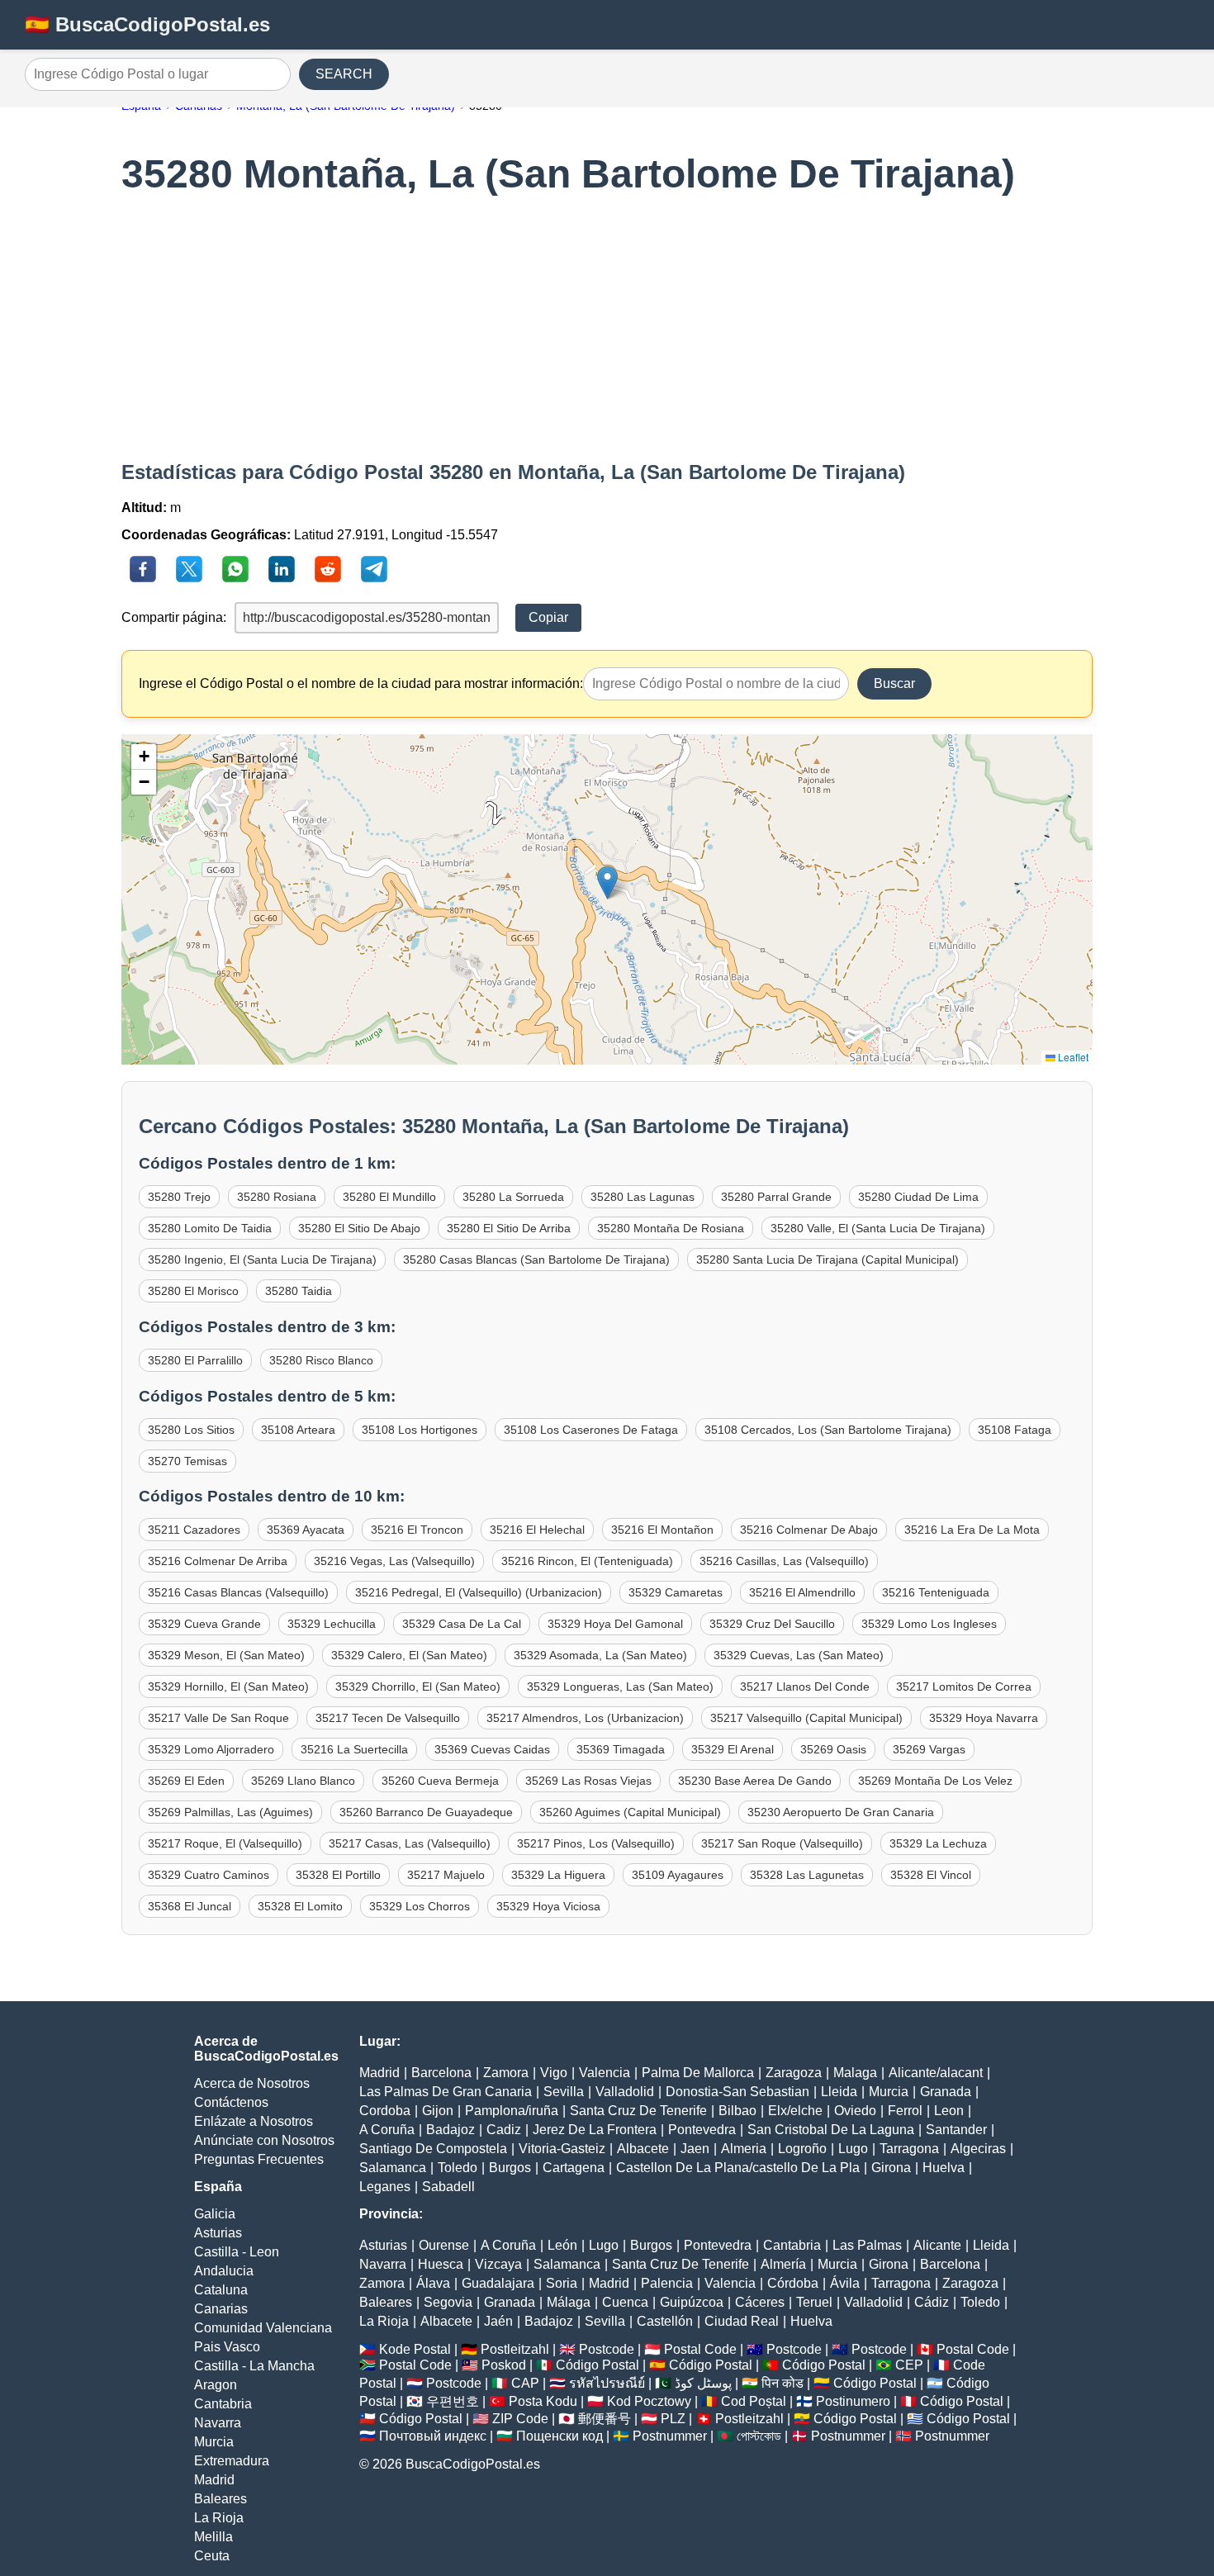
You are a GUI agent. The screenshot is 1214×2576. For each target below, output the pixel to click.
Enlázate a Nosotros (254, 2121)
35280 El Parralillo (195, 1360)
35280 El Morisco (193, 1291)
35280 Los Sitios (191, 1430)
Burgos (510, 2168)
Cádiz (932, 2302)
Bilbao (737, 2111)
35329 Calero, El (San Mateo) (409, 1655)
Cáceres (760, 2302)
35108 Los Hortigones (420, 1430)
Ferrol (905, 2111)
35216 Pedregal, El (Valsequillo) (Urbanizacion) (479, 1592)
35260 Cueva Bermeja (440, 1781)
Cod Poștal (754, 2401)
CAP (525, 2383)
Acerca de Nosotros (252, 2083)
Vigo (554, 2073)
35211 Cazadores (194, 1530)
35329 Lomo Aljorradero (211, 1749)
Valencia (605, 2073)
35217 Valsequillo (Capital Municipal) (806, 1718)
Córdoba (793, 2283)
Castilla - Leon (237, 2252)
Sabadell (448, 2187)
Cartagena (574, 2168)
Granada (946, 2092)
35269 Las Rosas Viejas (588, 1781)
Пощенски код (560, 2436)
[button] (607, 882)
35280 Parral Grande (776, 1197)
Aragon (216, 2385)
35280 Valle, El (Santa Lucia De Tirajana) (878, 1228)
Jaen (695, 2149)
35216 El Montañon (662, 1530)
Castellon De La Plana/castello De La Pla (738, 2168)
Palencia (667, 2283)
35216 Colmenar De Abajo (809, 1530)
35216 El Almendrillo (802, 1592)
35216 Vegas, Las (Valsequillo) (394, 1561)
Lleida (839, 2092)
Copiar (548, 617)
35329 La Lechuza (938, 1843)
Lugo (853, 2149)
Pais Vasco (227, 2347)
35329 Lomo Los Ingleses (929, 1624)
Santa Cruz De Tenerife (638, 2111)
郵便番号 (605, 2419)
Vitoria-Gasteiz (562, 2149)
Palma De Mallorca (698, 2073)
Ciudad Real (742, 2321)
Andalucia (224, 2271)
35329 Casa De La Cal (462, 1624)
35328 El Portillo (338, 1875)
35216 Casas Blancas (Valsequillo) (238, 1592)
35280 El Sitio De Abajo (359, 1228)
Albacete (643, 2149)
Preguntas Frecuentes (259, 2159)
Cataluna (221, 2290)
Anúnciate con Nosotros (264, 2140)
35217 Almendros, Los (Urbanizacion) (585, 1718)
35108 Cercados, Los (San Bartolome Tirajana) (828, 1430)
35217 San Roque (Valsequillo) (782, 1843)
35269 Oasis (833, 1749)
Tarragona (909, 2149)
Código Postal (598, 2365)
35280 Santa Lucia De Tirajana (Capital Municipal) (828, 1260)
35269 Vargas (929, 1749)
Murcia (214, 2442)
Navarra (218, 2423)
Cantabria (223, 2404)
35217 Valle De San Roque (218, 1718)
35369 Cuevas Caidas (492, 1749)
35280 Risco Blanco (321, 1360)
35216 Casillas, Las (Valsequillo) (784, 1561)
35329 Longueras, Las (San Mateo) (620, 1686)
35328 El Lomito (300, 1906)
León (562, 2245)
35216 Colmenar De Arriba (218, 1561)
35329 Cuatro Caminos (209, 1875)
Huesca (441, 2264)
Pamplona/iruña (512, 2111)
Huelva (944, 2168)
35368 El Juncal (190, 1906)
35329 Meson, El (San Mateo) (226, 1655)
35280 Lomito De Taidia (210, 1228)
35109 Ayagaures (678, 1875)
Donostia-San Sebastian (737, 2092)
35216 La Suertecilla (354, 1749)
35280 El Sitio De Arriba (509, 1228)
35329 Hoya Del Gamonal (615, 1624)
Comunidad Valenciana (263, 2328)
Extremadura (232, 2461)
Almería (783, 2264)
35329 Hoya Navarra (984, 1718)
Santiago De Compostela (433, 2149)
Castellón (665, 2321)
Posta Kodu (543, 2401)
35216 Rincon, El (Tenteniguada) (587, 1561)
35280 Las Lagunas (643, 1197)
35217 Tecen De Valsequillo (388, 1718)
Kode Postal (415, 2349)
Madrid (214, 2480)
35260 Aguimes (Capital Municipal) (630, 1812)
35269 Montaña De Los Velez (935, 1781)
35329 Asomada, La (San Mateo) (600, 1655)
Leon (949, 2111)
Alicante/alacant (936, 2073)
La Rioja (219, 2518)
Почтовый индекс (433, 2436)
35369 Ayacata (306, 1530)
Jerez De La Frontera (595, 2130)
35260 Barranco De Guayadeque (426, 1812)
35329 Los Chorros (420, 1906)
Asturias (218, 2233)
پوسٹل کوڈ (703, 2383)
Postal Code (700, 2349)
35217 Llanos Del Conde (805, 1686)
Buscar (894, 683)
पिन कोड (782, 2383)
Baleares (221, 2499)
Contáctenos (231, 2102)
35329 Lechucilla (332, 1624)
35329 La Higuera (558, 1875)
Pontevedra (702, 2130)
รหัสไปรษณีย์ (607, 2383)
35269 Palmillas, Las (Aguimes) (230, 1812)
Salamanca (393, 2168)
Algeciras (978, 2149)
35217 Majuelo (446, 1875)
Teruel (814, 2302)
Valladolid (625, 2092)
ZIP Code (520, 2419)
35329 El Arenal (733, 1749)
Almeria (744, 2149)
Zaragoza (794, 2073)
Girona (891, 2168)
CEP (909, 2365)
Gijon (438, 2111)
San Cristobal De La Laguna (831, 2130)
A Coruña (387, 2130)
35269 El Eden (186, 1781)
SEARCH (344, 74)
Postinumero (853, 2401)
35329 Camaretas (676, 1592)
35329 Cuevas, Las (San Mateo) (799, 1655)
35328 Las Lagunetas (807, 1875)
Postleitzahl (515, 2349)
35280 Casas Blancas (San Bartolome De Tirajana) (536, 1260)
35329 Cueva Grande (204, 1624)
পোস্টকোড (759, 2436)
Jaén (498, 2321)
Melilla (213, 2537)
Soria (562, 2283)
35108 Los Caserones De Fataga (591, 1430)
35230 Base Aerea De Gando (755, 1781)
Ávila (845, 2283)
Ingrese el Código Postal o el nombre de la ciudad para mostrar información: (361, 683)
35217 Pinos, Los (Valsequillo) (596, 1843)
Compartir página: (174, 617)
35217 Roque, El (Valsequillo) (225, 1843)
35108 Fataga (1015, 1430)
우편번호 (453, 2401)
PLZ (673, 2419)
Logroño (802, 2149)
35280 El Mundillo (389, 1197)
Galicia (215, 2214)
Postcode (607, 2349)
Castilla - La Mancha (254, 2366)
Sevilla (564, 2092)
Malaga (855, 2073)
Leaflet (1072, 1057)
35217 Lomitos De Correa (964, 1686)
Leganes (385, 2187)
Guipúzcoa (692, 2302)
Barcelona (441, 2073)
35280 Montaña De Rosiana (671, 1228)
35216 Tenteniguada (936, 1592)
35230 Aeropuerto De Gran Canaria (841, 1812)
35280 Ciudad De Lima (918, 1197)
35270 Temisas (187, 1461)
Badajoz (451, 2130)
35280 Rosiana (277, 1197)
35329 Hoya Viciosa (548, 1906)
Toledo (458, 2168)
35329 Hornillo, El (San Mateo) (228, 1686)
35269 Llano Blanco (303, 1781)
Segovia (448, 2302)
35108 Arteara (298, 1430)
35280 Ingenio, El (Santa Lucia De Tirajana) (262, 1260)
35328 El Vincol (931, 1875)
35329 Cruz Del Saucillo (772, 1624)
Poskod (504, 2365)
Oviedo (855, 2111)
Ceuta (212, 2556)
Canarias (221, 2309)
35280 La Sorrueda (513, 1197)
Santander (956, 2130)
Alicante (937, 2245)
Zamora (506, 2073)
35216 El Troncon (417, 1530)
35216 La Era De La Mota (972, 1530)
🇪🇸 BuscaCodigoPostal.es (147, 24)
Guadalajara (498, 2283)
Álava (433, 2283)
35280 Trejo (179, 1197)
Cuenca (625, 2302)
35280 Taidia (299, 1291)
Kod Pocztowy (649, 2401)
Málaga (569, 2302)
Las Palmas (867, 2245)
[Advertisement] (607, 329)
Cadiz (504, 2130)
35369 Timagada (621, 1749)
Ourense (444, 2245)
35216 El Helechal (537, 1530)
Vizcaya (498, 2264)
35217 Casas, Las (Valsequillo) (410, 1843)
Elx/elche (795, 2111)
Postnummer (670, 2436)
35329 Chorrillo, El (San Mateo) (418, 1686)
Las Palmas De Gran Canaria (446, 2092)
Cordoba (385, 2111)
